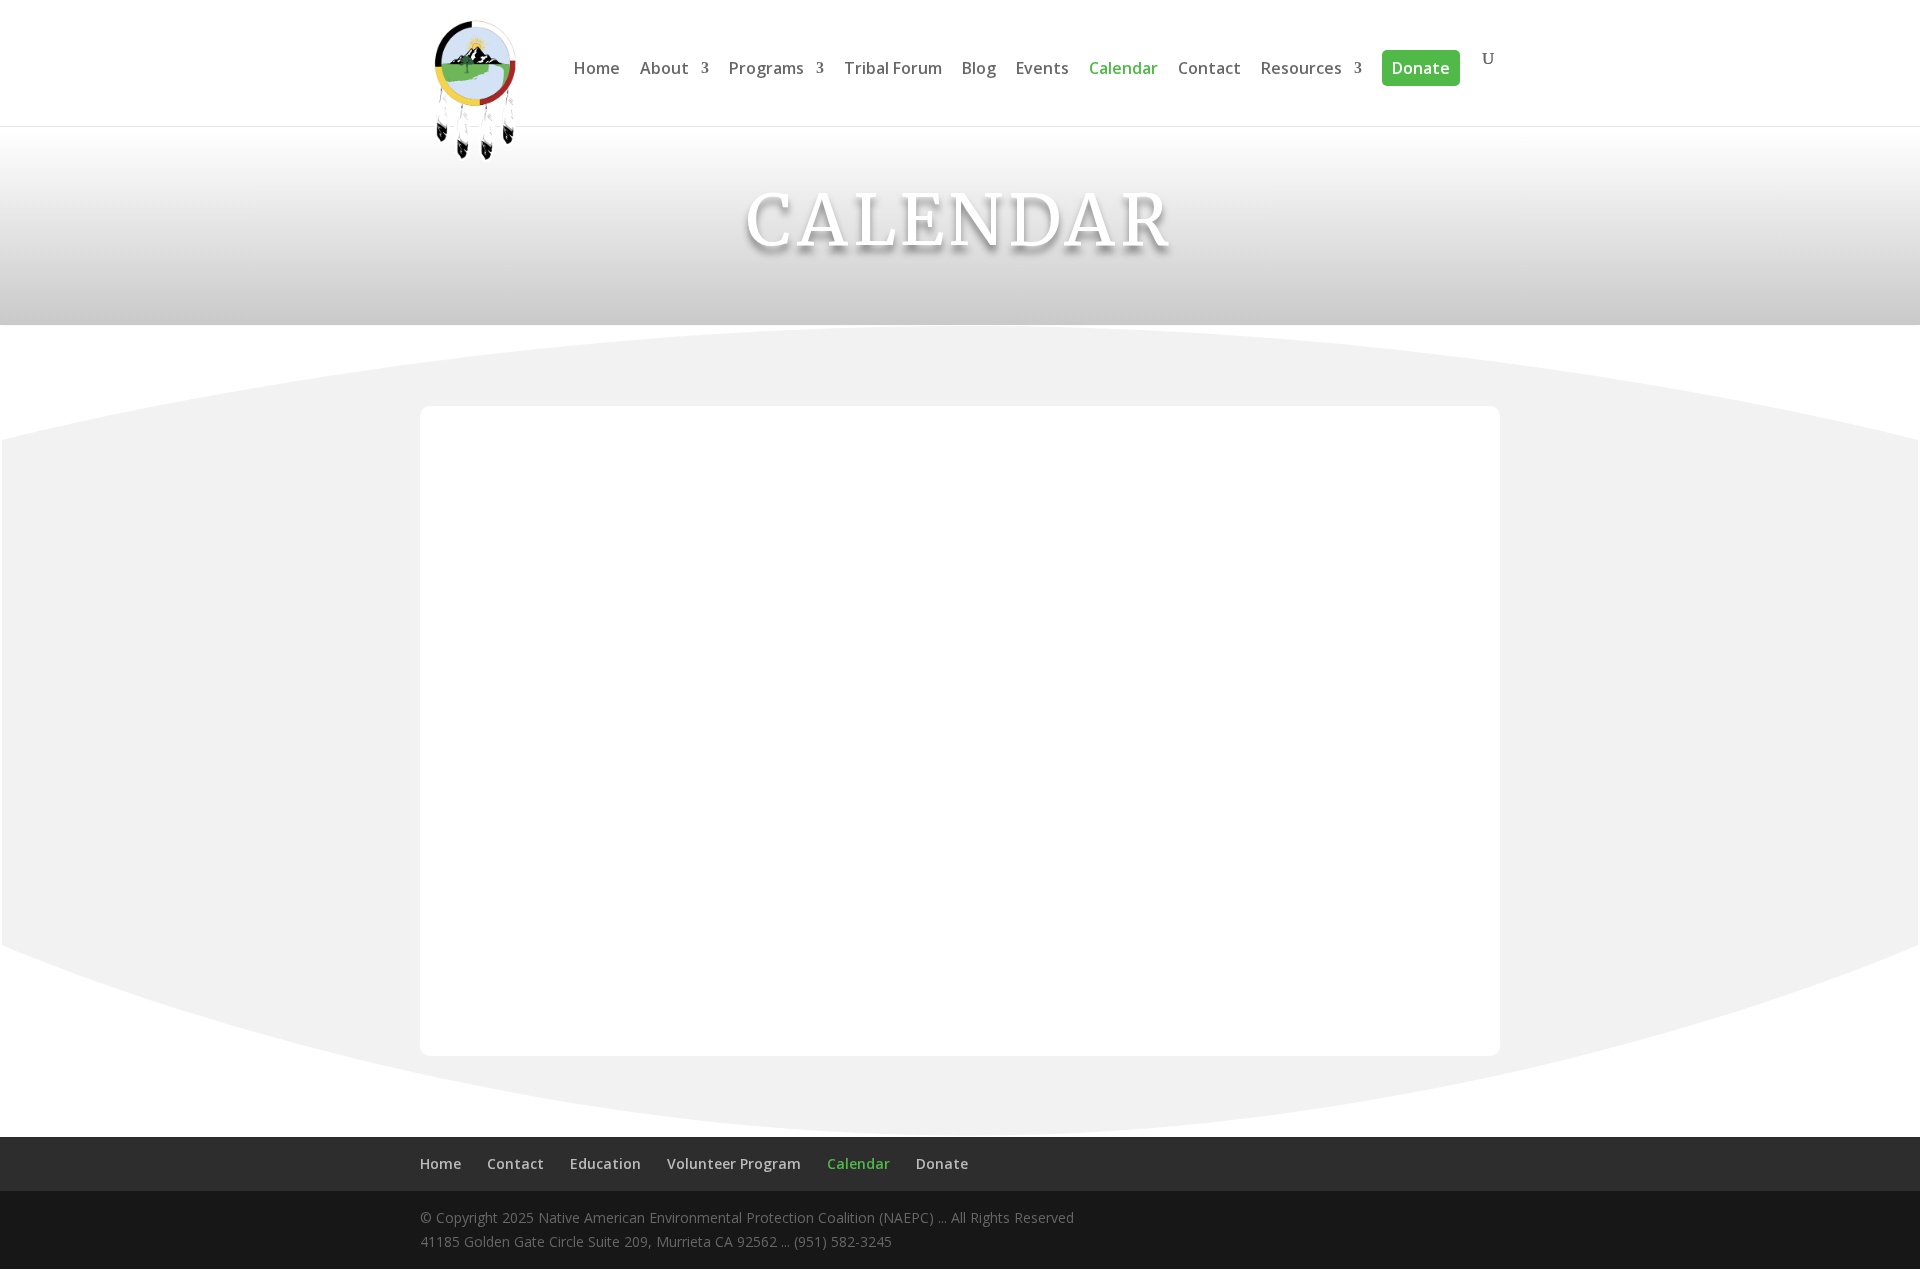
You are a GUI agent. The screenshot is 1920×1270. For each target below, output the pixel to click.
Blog (979, 69)
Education (605, 1163)
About (664, 69)
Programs (766, 69)
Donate (1421, 68)
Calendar (1123, 69)
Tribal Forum (893, 69)
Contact (1209, 69)
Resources (1301, 69)
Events (1042, 69)
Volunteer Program (734, 1163)
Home (597, 69)
